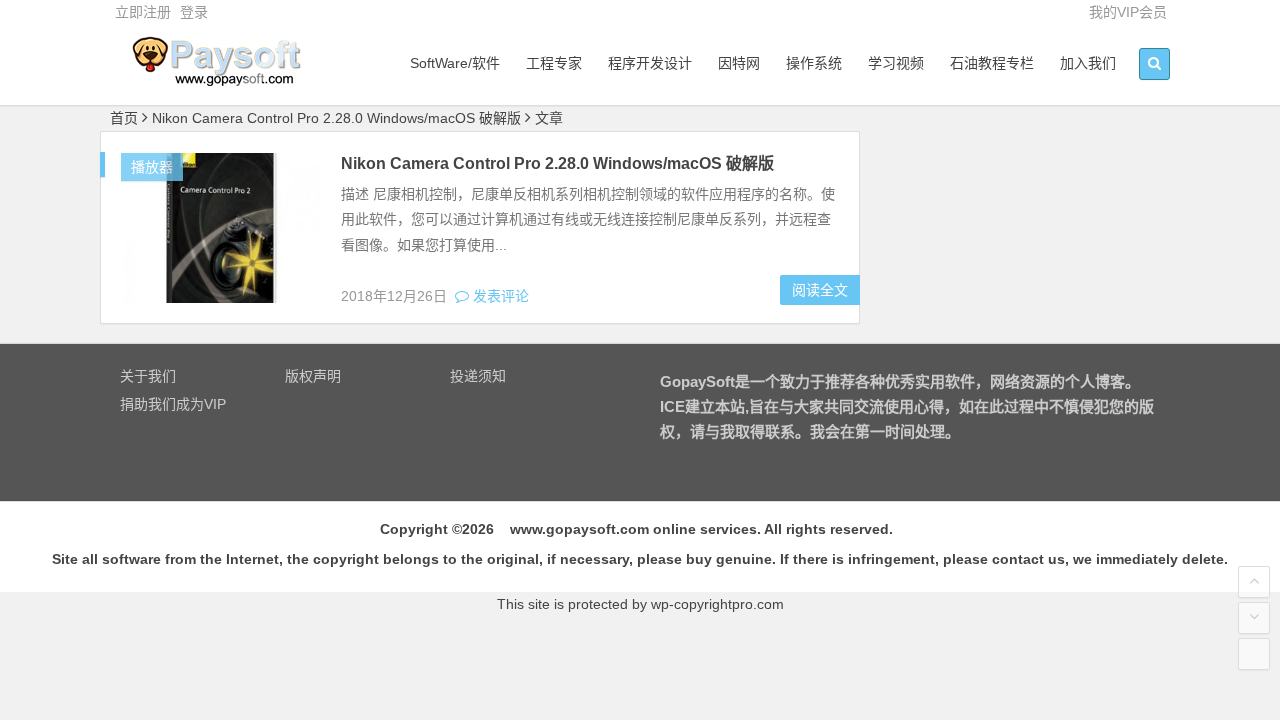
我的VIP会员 (1128, 12)
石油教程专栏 (992, 63)
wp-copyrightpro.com (717, 604)
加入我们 (1088, 63)
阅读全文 (820, 290)
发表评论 (499, 296)
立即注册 (143, 12)
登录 (194, 12)
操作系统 (814, 63)
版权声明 (313, 376)
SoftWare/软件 (455, 63)
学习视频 (896, 63)
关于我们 (148, 376)
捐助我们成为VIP (173, 404)
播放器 (152, 167)
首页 (124, 118)
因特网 (739, 63)
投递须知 (478, 376)
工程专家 (554, 63)
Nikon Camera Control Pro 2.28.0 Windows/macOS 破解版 (557, 163)
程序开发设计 (650, 63)
